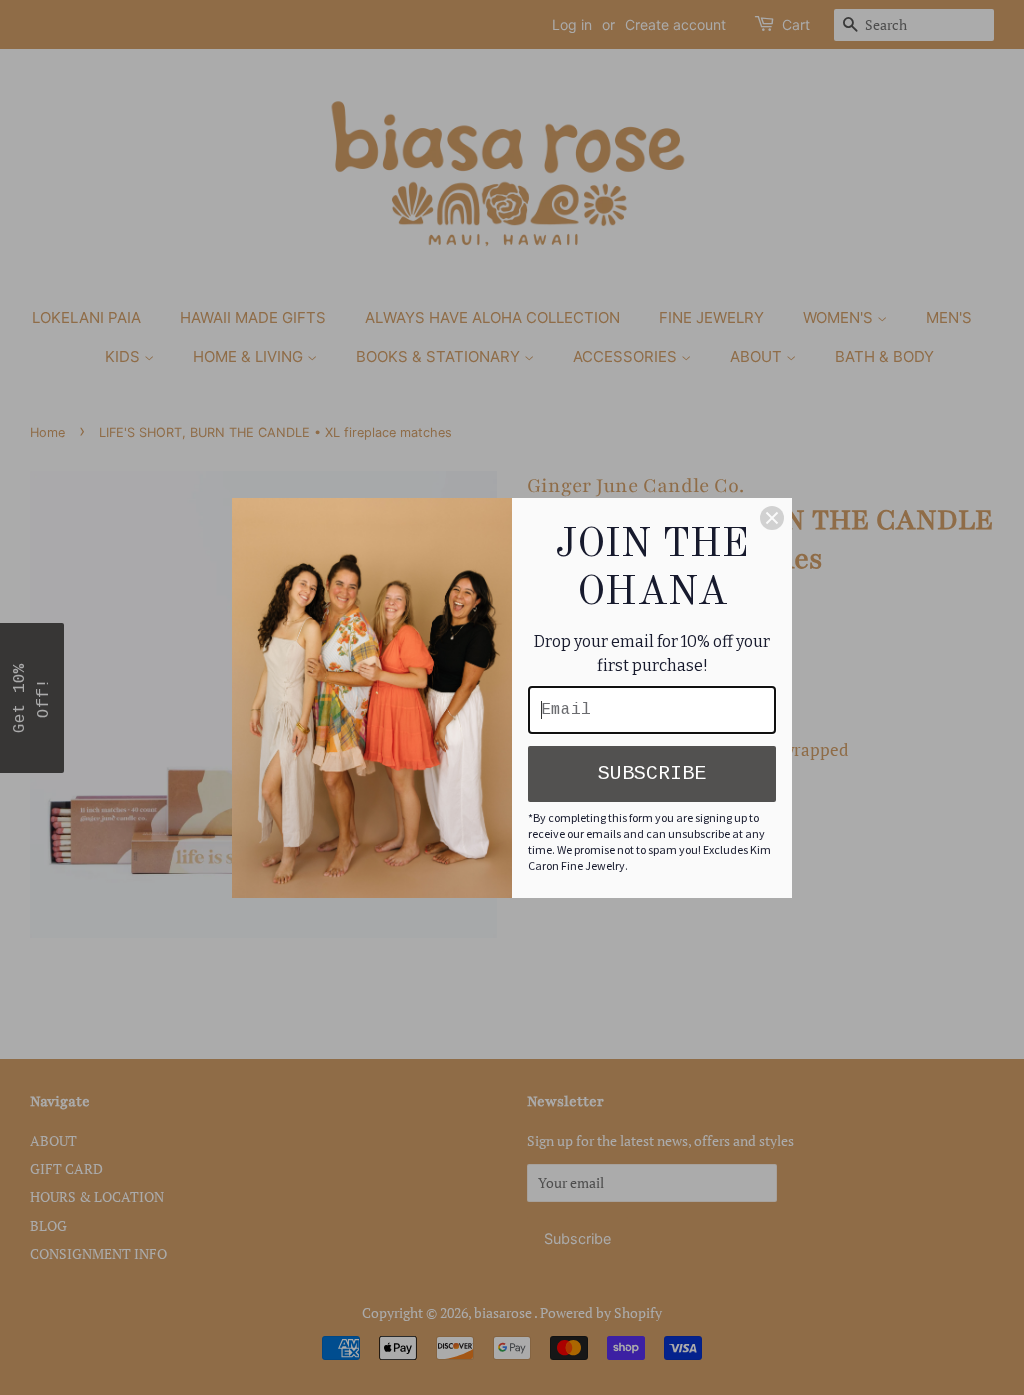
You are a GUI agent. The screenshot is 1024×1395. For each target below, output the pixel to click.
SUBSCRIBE (652, 773)
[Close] (772, 518)
